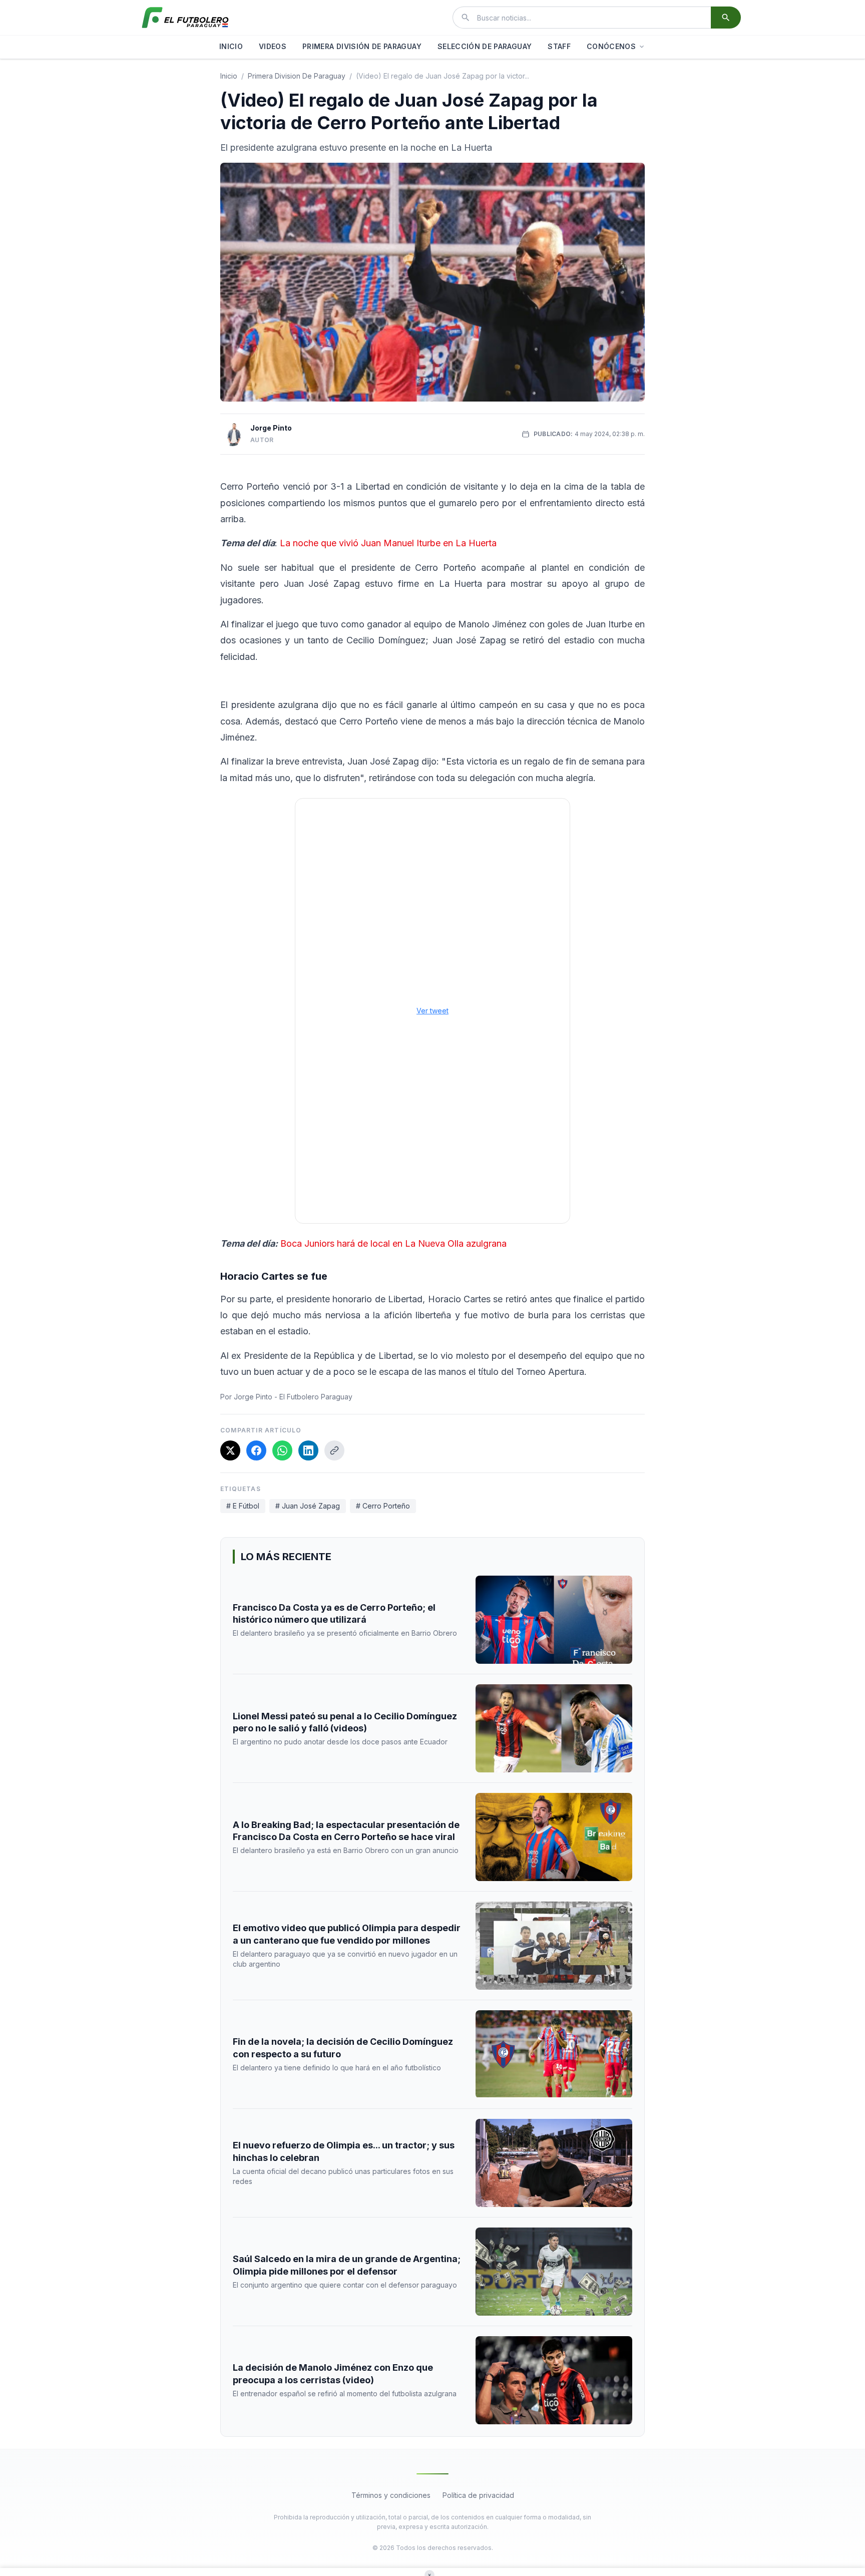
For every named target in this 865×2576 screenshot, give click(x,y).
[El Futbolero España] (185, 18)
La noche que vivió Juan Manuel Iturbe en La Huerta (387, 543)
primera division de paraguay (297, 76)
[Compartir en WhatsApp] (282, 1450)
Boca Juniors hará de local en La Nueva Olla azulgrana (392, 1243)
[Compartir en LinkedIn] (308, 1450)
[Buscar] (726, 18)
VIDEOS (273, 46)
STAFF (559, 46)
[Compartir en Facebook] (256, 1450)
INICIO (231, 46)
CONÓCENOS (611, 46)
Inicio (229, 76)
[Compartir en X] (230, 1450)
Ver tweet (432, 1011)
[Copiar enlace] (334, 1450)
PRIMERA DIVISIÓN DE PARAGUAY (362, 46)
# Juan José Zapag (308, 1506)
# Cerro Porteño (383, 1506)
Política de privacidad (478, 2495)
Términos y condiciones (391, 2495)
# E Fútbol (243, 1506)
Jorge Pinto (271, 428)
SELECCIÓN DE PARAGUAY (485, 46)
